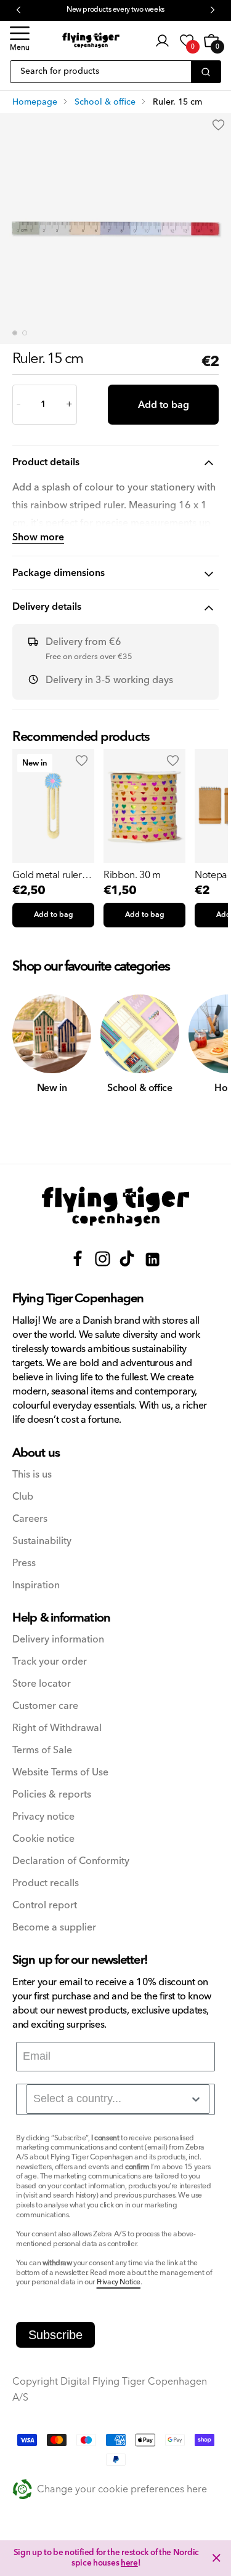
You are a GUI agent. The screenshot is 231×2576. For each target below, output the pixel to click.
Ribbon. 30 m (132, 875)
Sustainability (42, 1541)
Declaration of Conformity (71, 1861)
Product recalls (46, 1883)
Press (24, 1563)
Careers (30, 1519)
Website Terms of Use (60, 1773)
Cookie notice (43, 1839)
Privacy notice (43, 1817)
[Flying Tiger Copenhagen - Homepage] (91, 40)
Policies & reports (52, 1795)
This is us (32, 1475)
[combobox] (118, 2099)
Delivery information (58, 1640)
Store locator (42, 1684)
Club (23, 1497)
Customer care (45, 1706)
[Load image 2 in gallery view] (25, 333)
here (129, 2563)
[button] (20, 41)
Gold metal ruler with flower (47, 875)
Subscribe (55, 2335)
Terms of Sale (42, 1750)
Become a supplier (54, 1928)
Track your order (50, 1662)
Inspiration (36, 1586)
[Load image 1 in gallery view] (15, 333)
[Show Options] (196, 2099)
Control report (45, 1906)
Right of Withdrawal (57, 1728)
